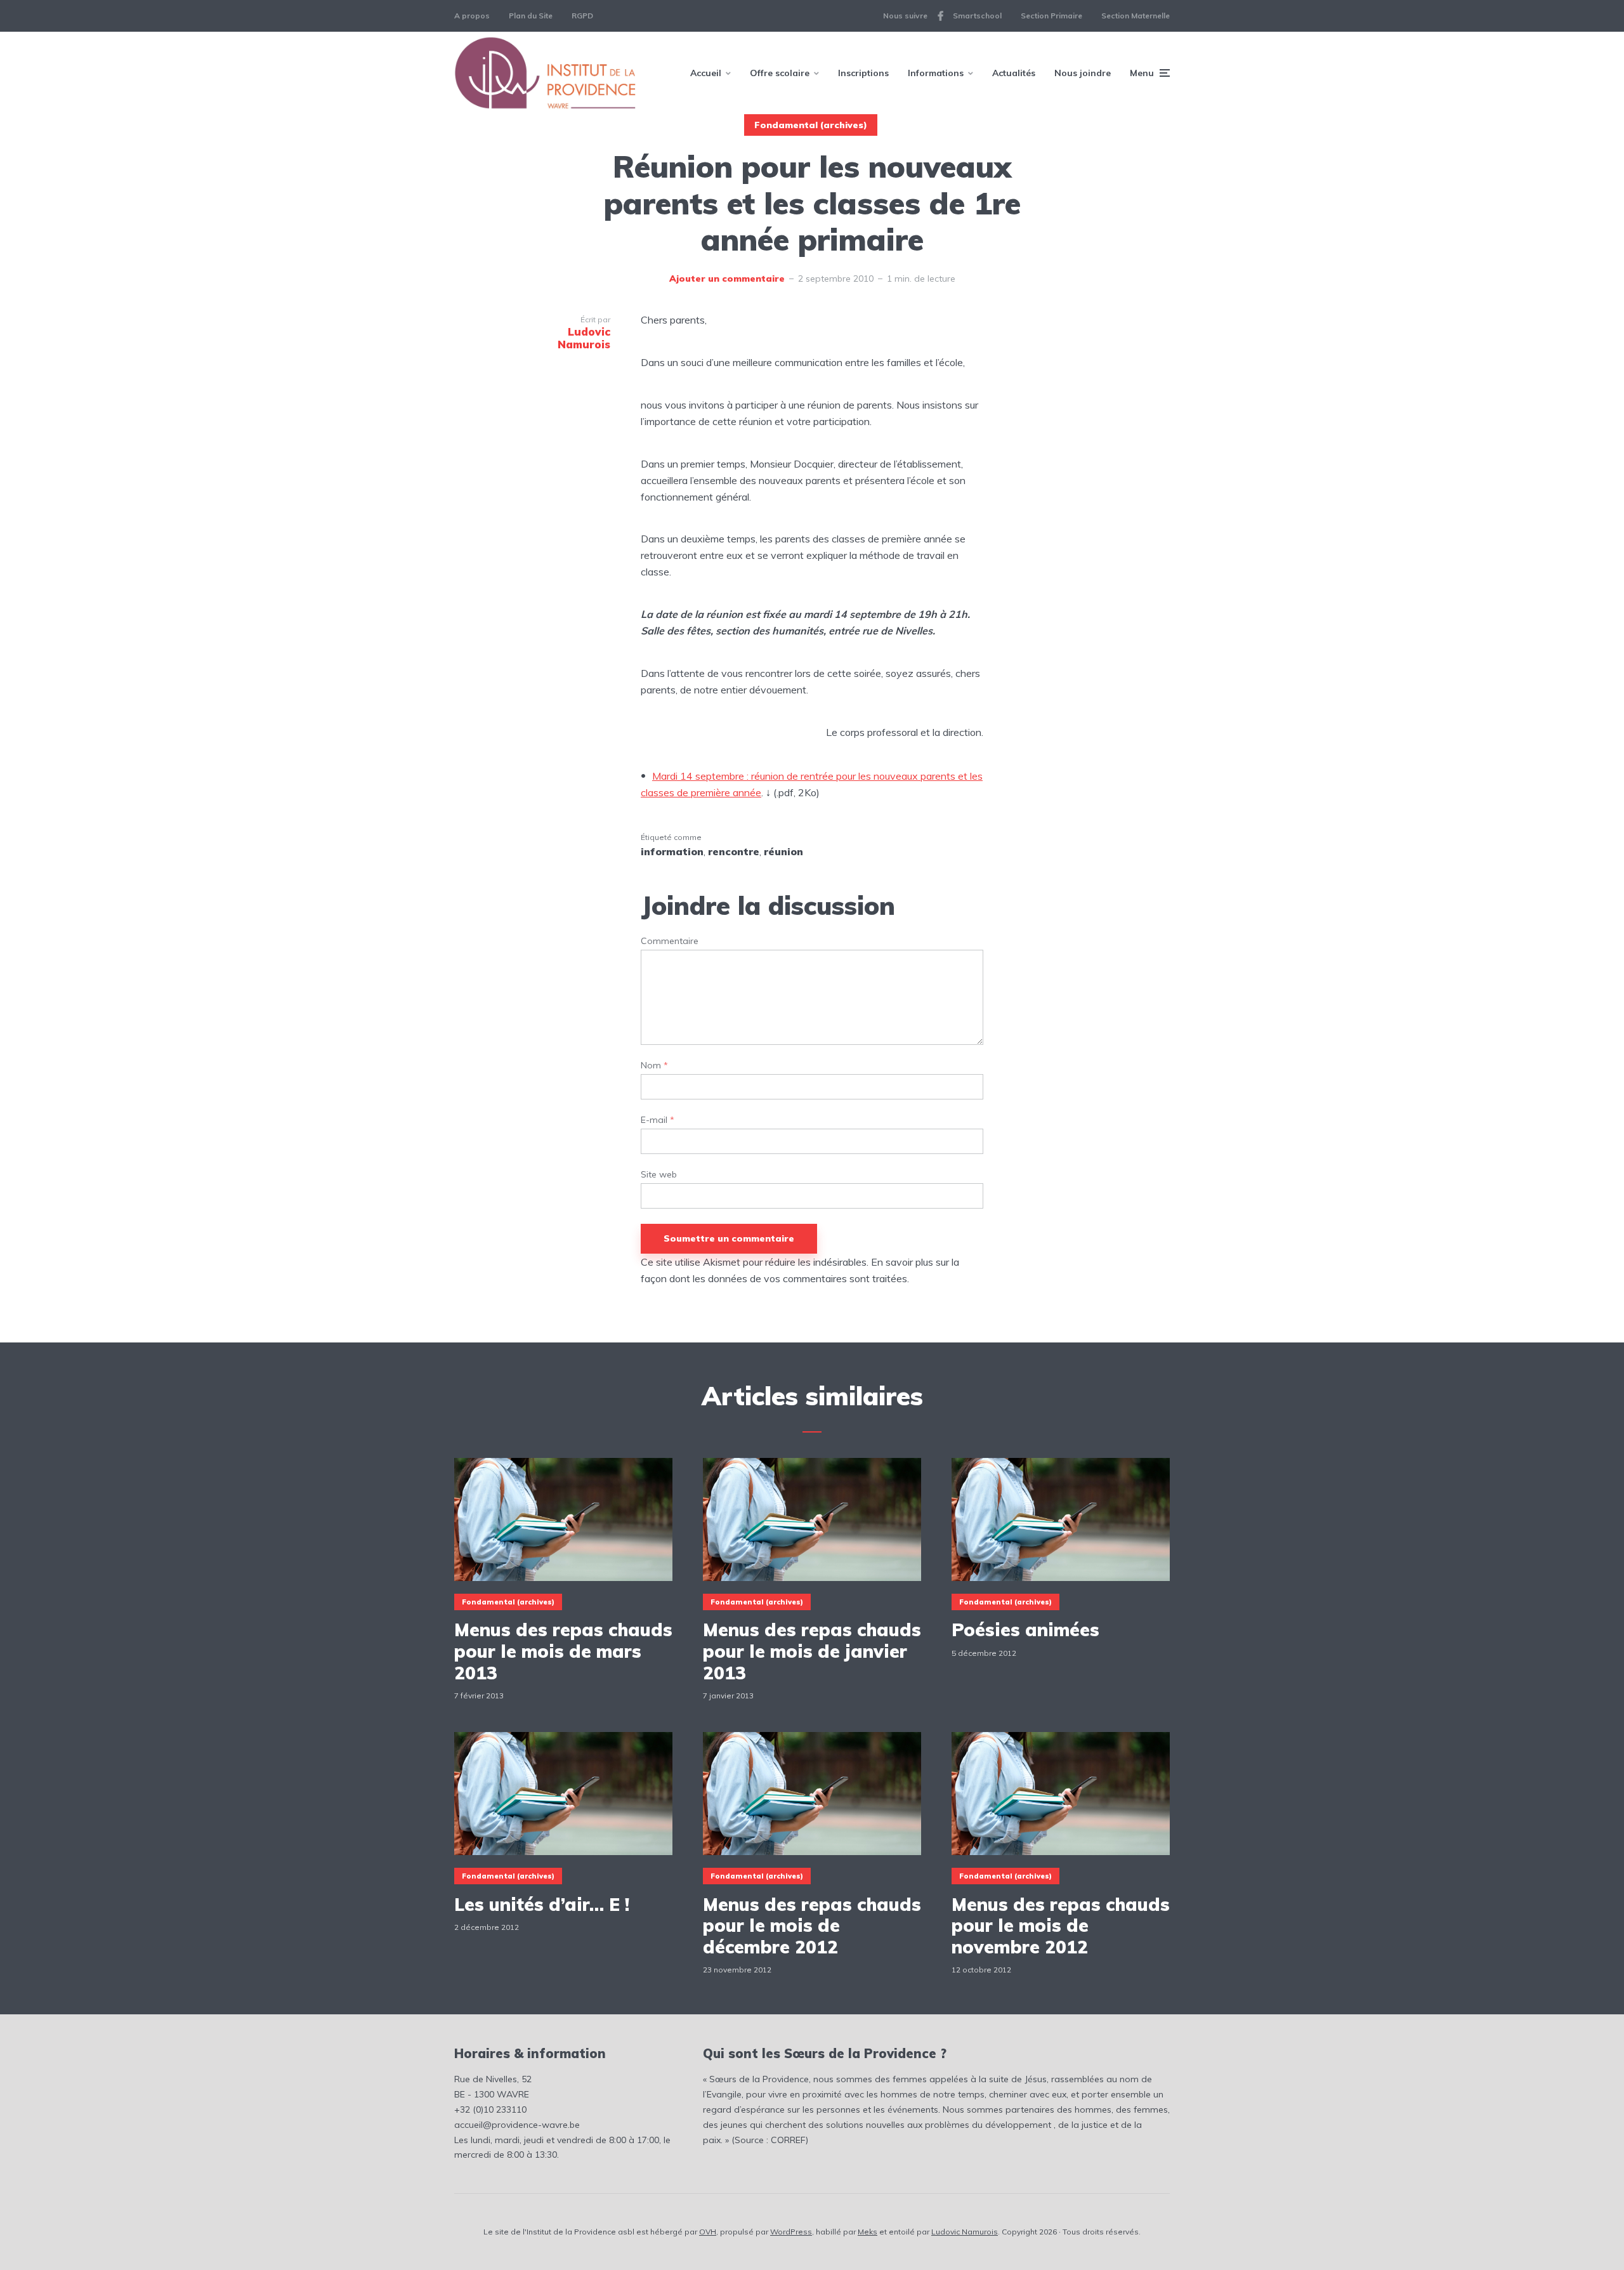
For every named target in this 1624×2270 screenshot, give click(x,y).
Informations (936, 73)
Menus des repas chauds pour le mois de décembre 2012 (812, 1926)
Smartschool (977, 16)
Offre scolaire (780, 73)
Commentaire (670, 941)
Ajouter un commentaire (727, 279)
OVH (708, 2232)
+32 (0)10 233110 (490, 2109)
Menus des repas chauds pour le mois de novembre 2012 (1061, 1926)
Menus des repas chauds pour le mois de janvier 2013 (812, 1651)
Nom (654, 1066)
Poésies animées (1025, 1630)
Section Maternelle (1136, 16)
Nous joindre (1083, 73)
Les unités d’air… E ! (542, 1905)
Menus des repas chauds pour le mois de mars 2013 (563, 1651)
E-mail (658, 1120)
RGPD (582, 16)
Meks (868, 2232)
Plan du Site (531, 16)
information (672, 851)
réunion (783, 851)
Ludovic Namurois (965, 2232)
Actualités (1014, 73)
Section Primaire (1051, 16)
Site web (659, 1175)
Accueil (706, 73)
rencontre (734, 851)
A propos (472, 16)
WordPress (791, 2232)
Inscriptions (863, 73)
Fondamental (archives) (811, 125)
